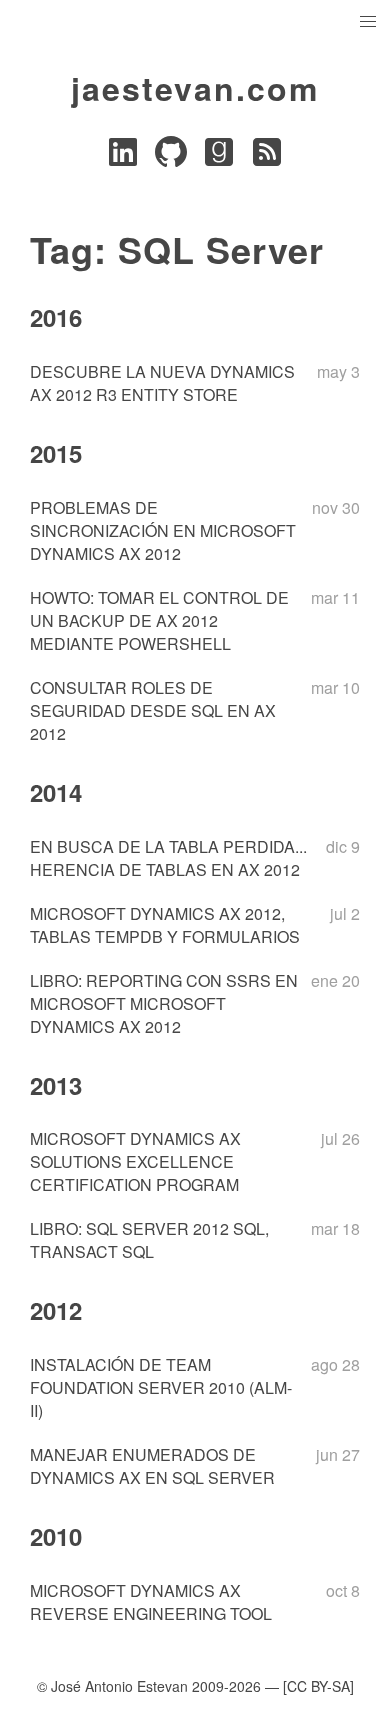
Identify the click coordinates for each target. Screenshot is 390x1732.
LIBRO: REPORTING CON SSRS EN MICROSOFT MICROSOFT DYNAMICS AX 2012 (164, 1003)
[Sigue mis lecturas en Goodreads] (219, 157)
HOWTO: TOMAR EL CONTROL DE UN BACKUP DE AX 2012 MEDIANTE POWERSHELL (159, 620)
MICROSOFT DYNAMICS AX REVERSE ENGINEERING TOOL (151, 1602)
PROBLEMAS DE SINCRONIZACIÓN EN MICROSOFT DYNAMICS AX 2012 (163, 530)
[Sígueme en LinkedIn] (123, 157)
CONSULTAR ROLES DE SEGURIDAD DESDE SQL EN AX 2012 (153, 710)
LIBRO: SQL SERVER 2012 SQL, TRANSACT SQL (149, 1240)
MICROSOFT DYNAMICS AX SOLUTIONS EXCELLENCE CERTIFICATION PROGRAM (135, 1161)
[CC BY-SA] (318, 1686)
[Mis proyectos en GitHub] (171, 157)
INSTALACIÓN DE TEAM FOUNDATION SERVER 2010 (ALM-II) (161, 1387)
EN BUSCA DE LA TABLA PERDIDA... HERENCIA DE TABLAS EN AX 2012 (168, 858)
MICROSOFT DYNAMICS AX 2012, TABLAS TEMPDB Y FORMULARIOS (165, 925)
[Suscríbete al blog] (267, 157)
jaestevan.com (195, 88)
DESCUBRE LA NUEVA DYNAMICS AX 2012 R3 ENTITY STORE (162, 383)
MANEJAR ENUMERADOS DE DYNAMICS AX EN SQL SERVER (152, 1466)
